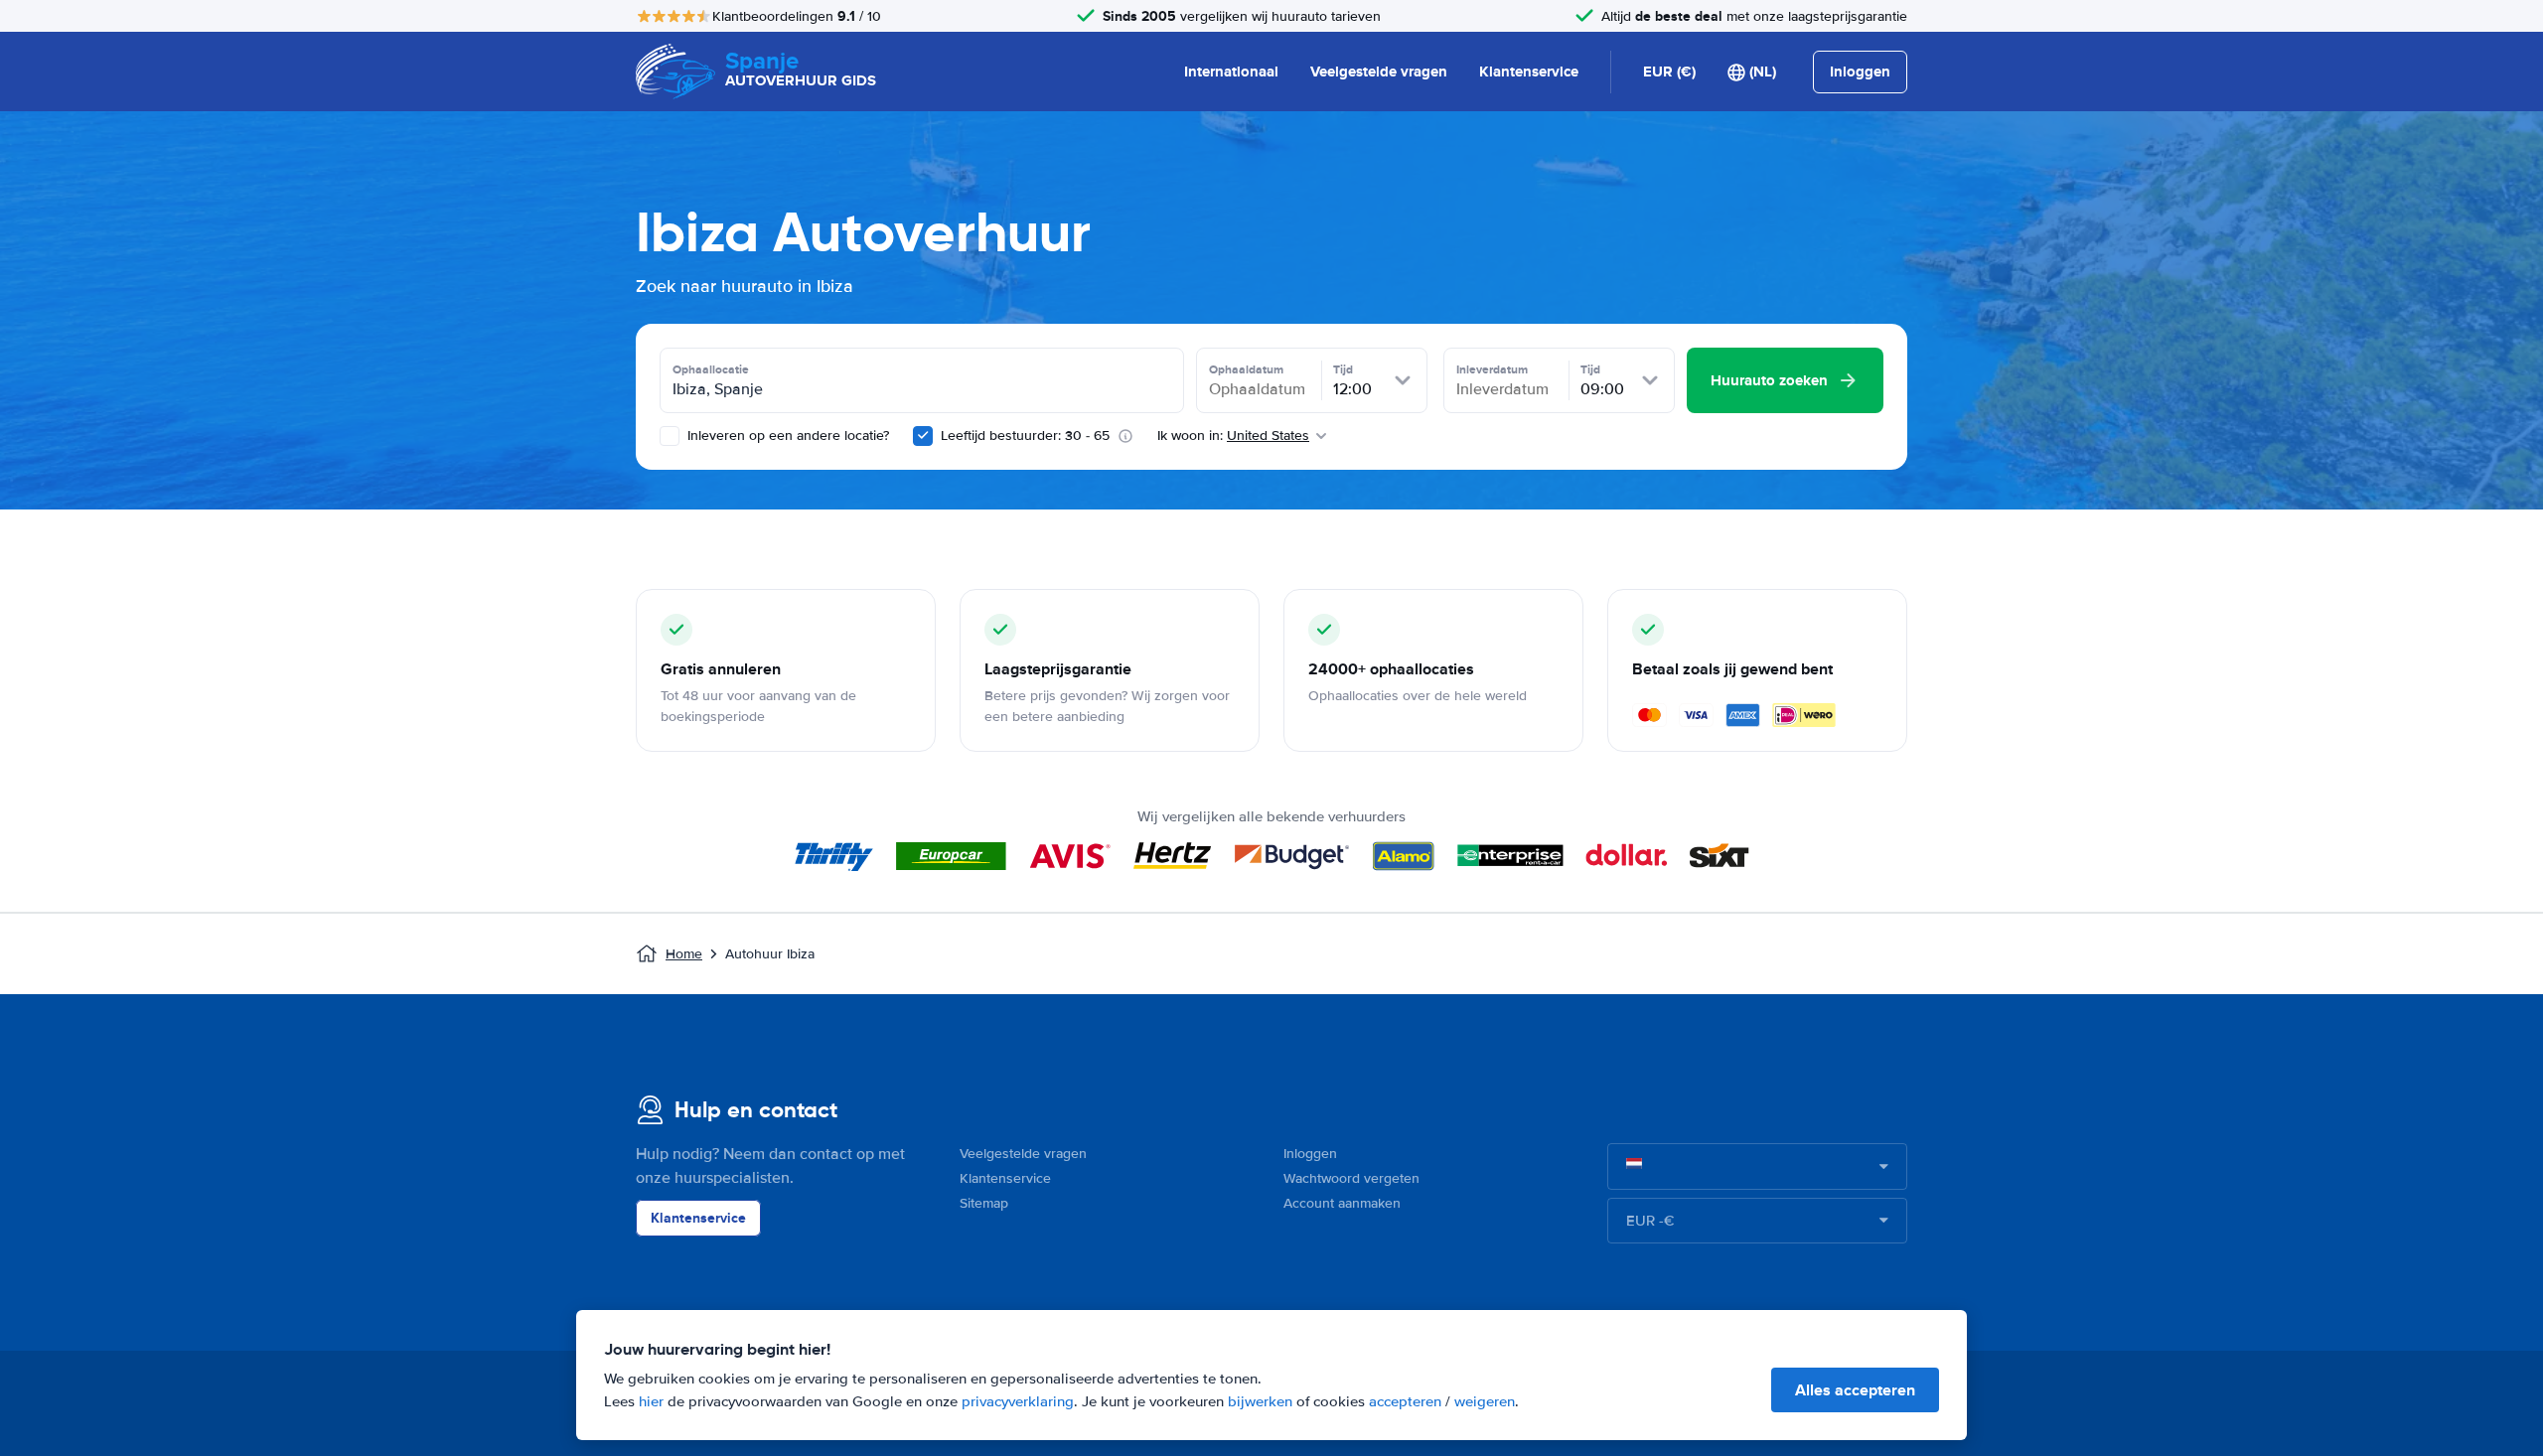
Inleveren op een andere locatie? (786, 436)
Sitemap (984, 1203)
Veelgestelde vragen (1379, 72)
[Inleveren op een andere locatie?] (670, 436)
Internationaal (1231, 72)
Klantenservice (1529, 72)
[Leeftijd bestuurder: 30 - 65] (923, 436)
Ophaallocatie (711, 369)
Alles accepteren (1855, 1390)
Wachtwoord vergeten (1351, 1178)
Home (684, 954)
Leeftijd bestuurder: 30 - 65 (1025, 436)
